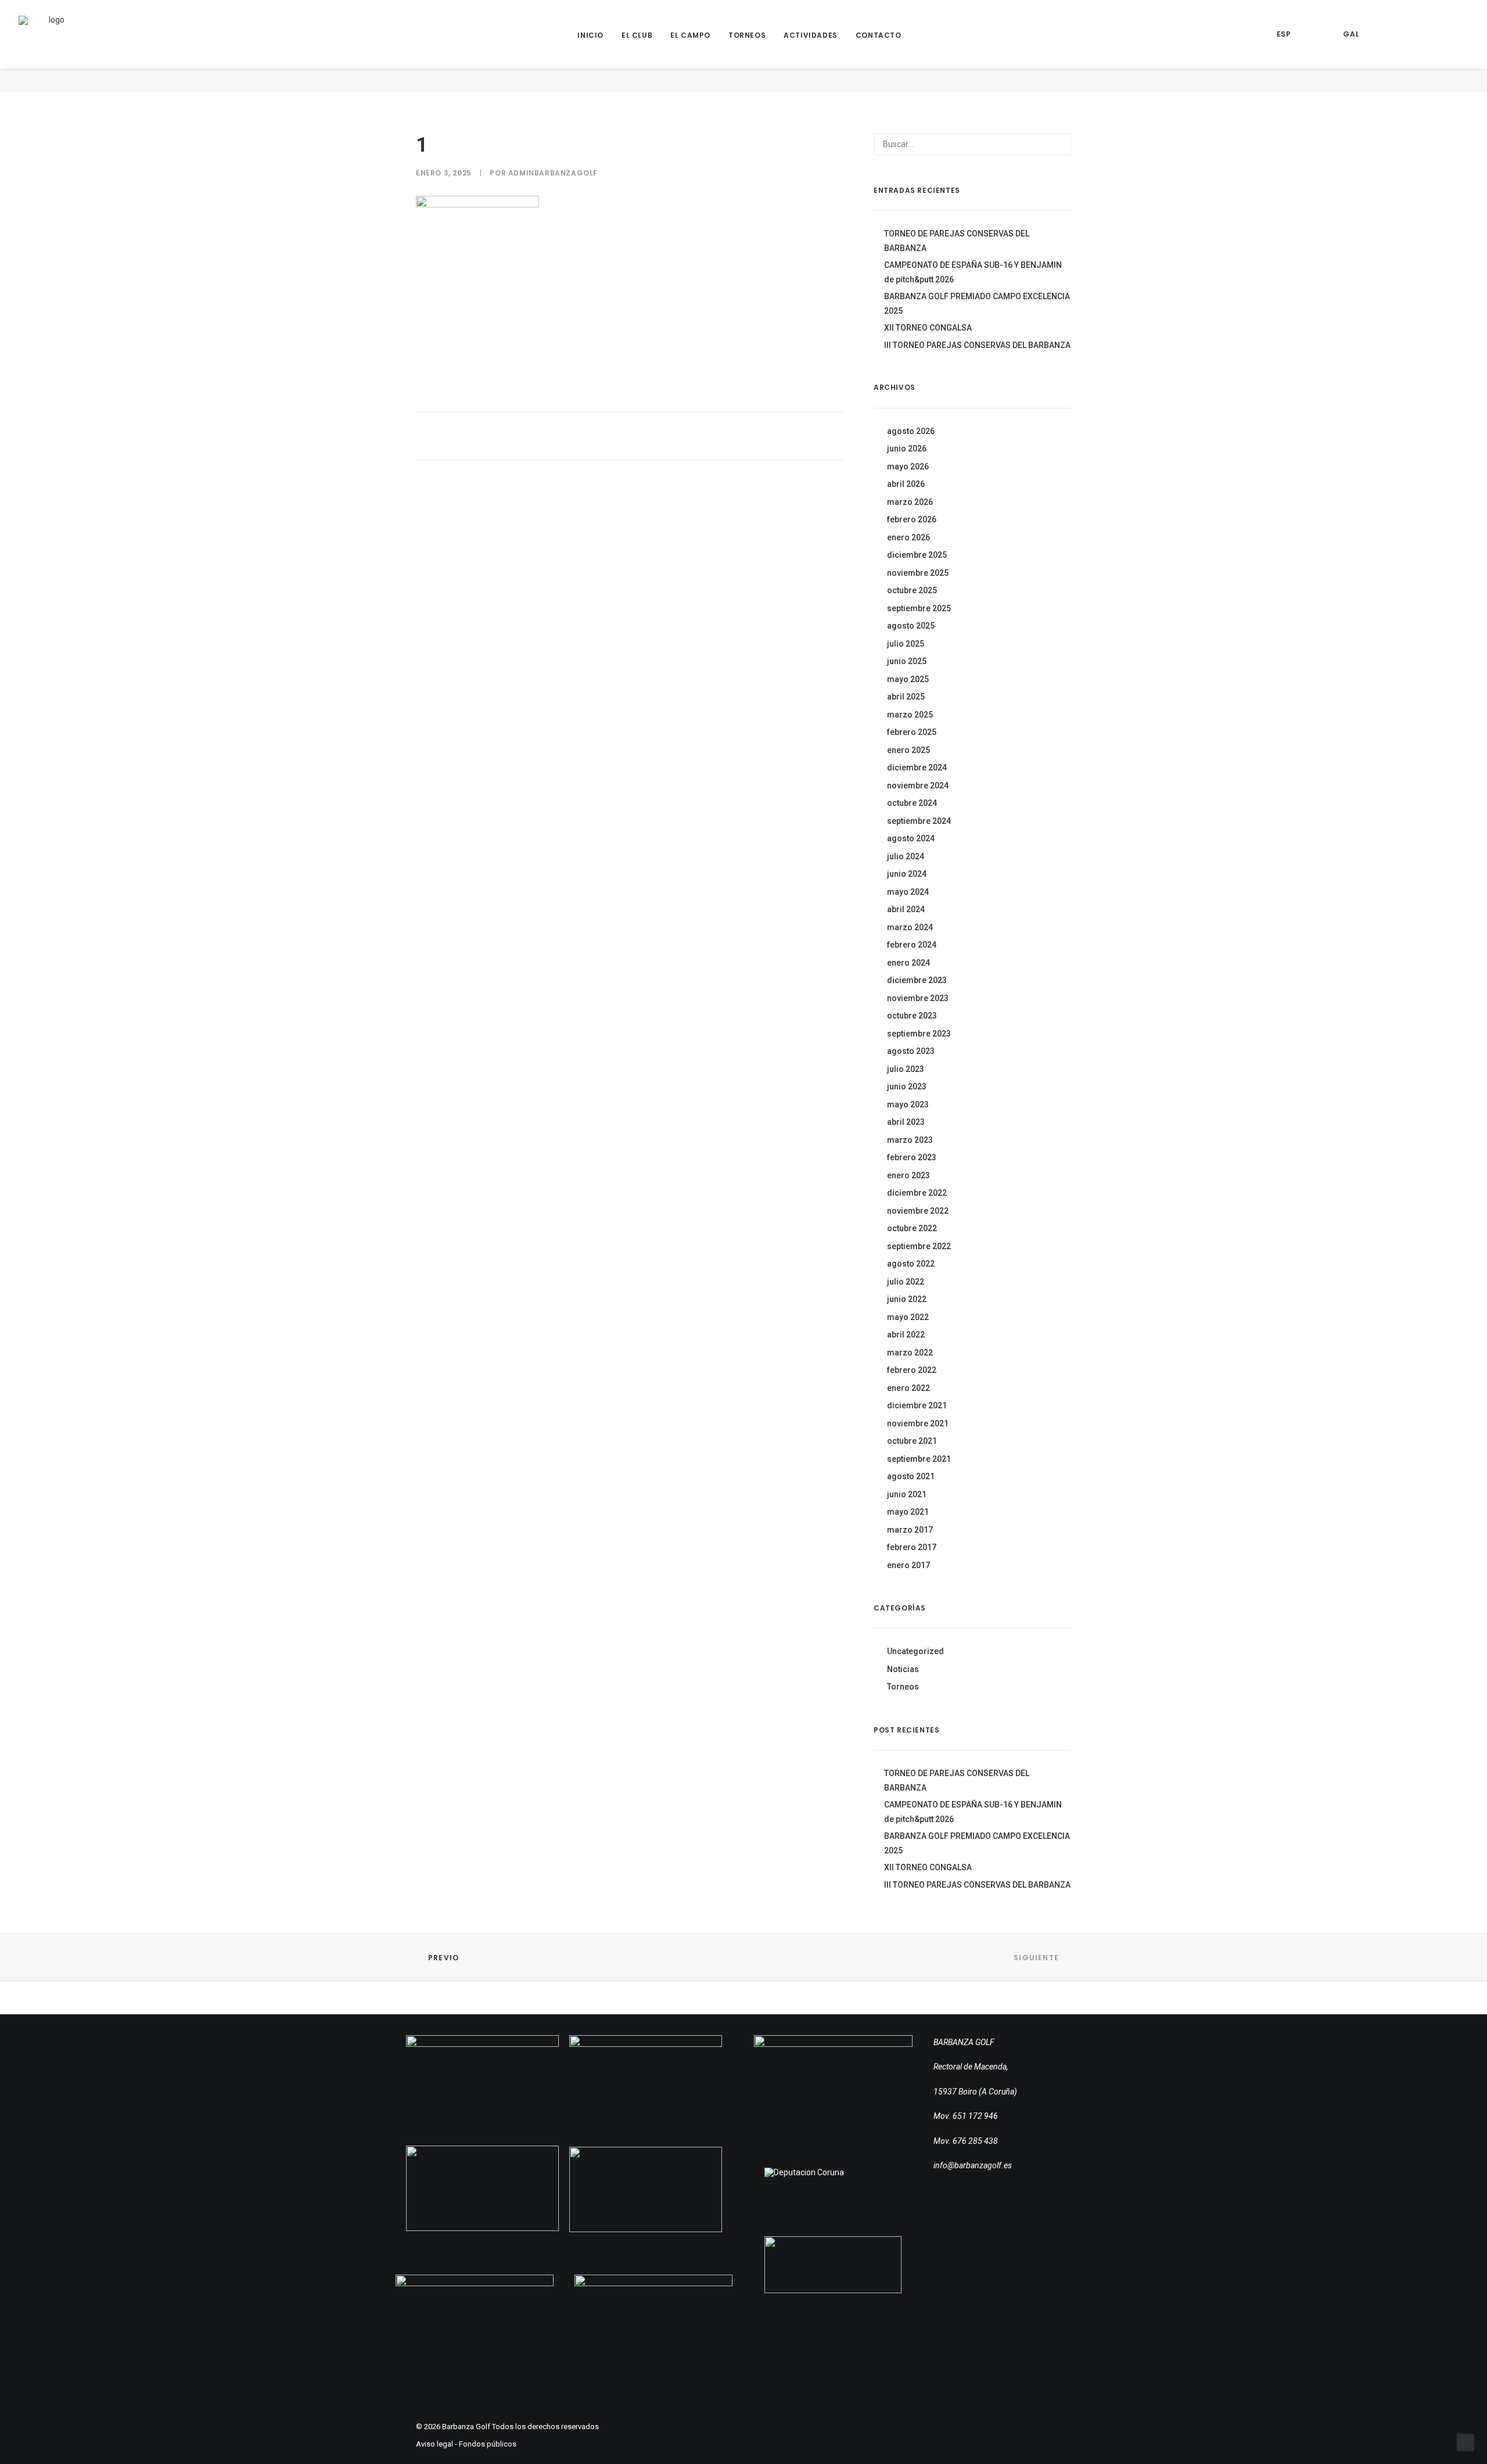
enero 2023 (908, 1175)
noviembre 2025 (918, 573)
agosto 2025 (911, 626)
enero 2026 (908, 537)
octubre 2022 (912, 1228)
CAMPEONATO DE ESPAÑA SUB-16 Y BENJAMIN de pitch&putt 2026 (973, 272)
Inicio (590, 35)
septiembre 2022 (919, 1246)
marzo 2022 (910, 1353)
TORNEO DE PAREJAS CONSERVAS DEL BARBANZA (957, 241)
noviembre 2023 (918, 998)
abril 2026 (906, 484)
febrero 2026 (912, 519)
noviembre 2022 (918, 1211)
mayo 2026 (908, 467)
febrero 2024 (912, 945)
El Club (637, 35)
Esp (1284, 34)
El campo (690, 35)
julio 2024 (906, 856)
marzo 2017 (910, 1530)
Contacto (879, 35)
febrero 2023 (912, 1157)
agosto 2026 (911, 431)
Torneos (747, 35)
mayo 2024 (908, 892)
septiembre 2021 (919, 1459)
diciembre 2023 (917, 980)
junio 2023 (907, 1086)
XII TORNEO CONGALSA (928, 328)
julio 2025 (906, 644)
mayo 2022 (908, 1317)
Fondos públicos (488, 2444)
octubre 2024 (912, 803)
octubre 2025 (912, 590)
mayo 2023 (908, 1104)
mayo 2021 (908, 1512)
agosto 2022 (911, 1264)
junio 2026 (907, 449)
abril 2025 (906, 697)
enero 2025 (908, 750)
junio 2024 (907, 874)
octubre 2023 (912, 1016)
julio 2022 (906, 1282)
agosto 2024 (911, 838)
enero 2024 (908, 963)
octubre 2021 (912, 1441)
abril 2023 (906, 1122)
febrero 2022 (912, 1370)
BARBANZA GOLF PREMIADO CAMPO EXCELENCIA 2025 (977, 304)
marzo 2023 (910, 1140)
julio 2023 (906, 1069)
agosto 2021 (911, 1476)
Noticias (903, 1669)
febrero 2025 (912, 732)
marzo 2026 (910, 502)
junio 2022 (907, 1299)
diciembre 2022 (917, 1193)
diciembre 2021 (917, 1405)
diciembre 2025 (917, 555)
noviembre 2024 (918, 786)
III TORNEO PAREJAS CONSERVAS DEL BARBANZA (977, 345)
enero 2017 (908, 1565)
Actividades (811, 35)
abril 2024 (906, 909)
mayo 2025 (908, 679)
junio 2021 (907, 1494)
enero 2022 (908, 1388)
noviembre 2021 (918, 1423)
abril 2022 (906, 1335)
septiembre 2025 (919, 608)
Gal (1351, 34)
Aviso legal (434, 2444)
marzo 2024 (910, 927)
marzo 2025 (910, 715)
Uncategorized (915, 1651)
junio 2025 (907, 661)
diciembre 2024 (917, 767)
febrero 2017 (912, 1547)
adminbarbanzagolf (553, 173)
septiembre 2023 (919, 1034)
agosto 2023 (911, 1051)
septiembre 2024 (919, 821)
